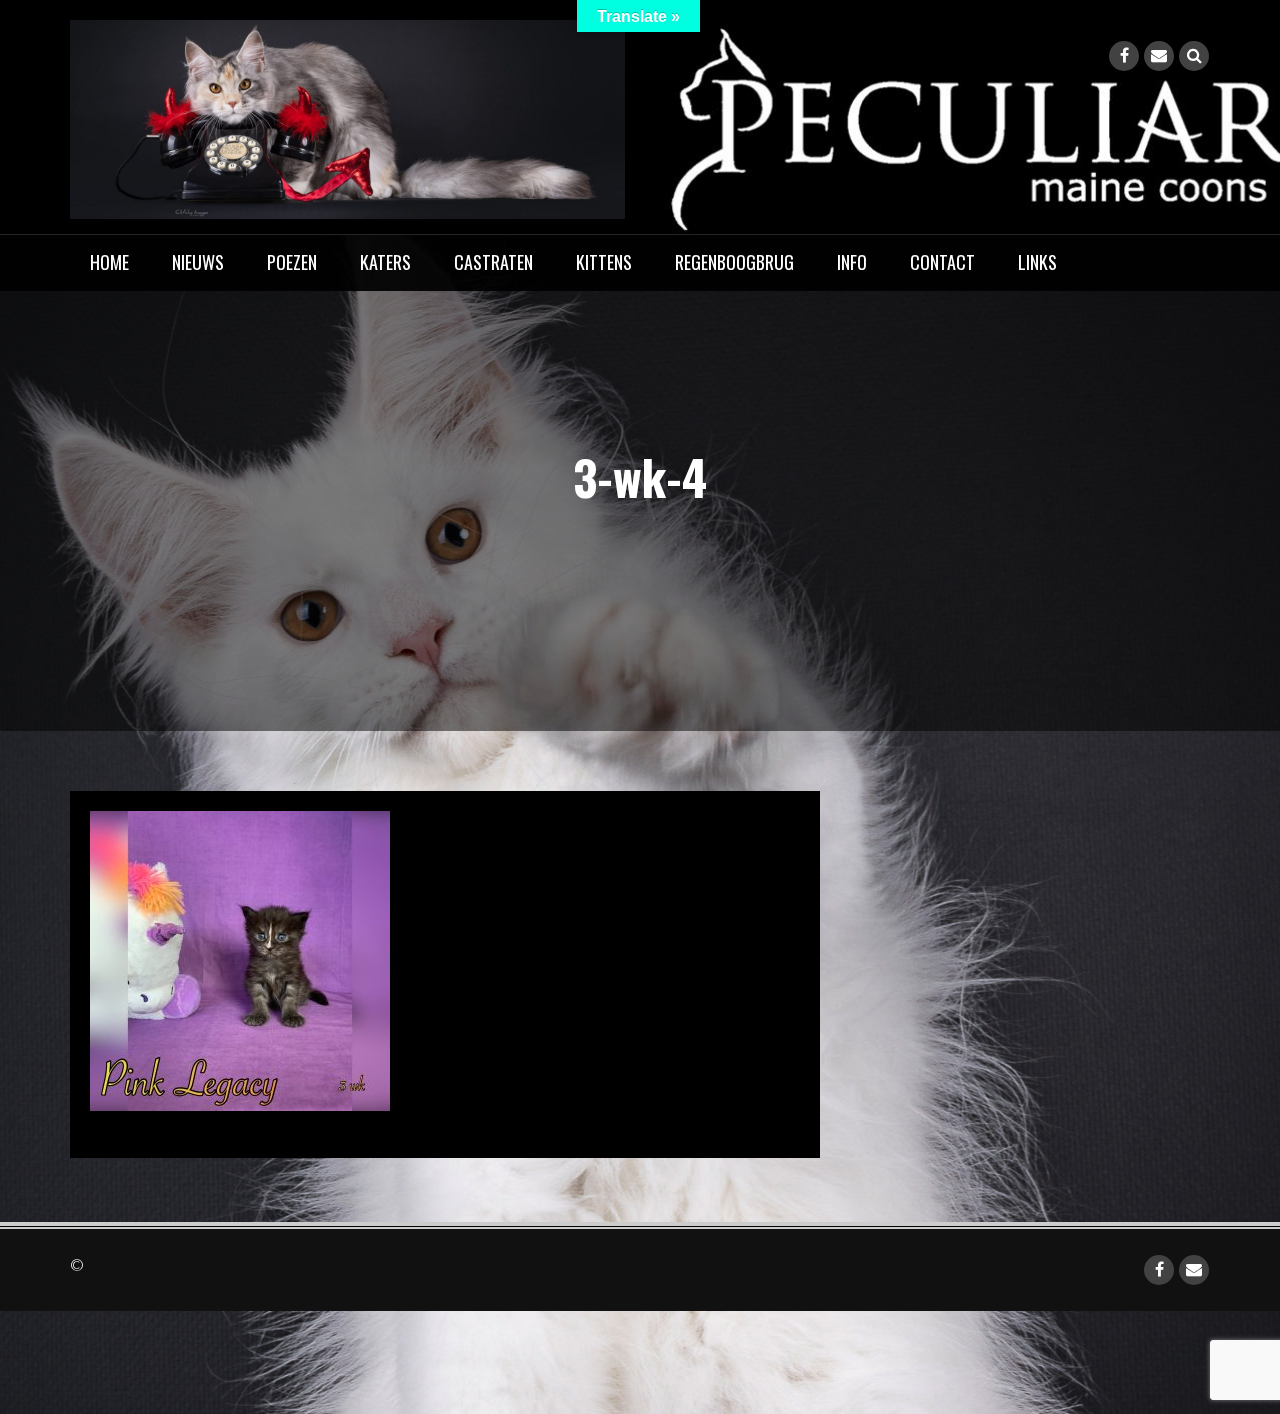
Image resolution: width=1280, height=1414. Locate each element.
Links (1037, 262)
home (109, 262)
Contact (942, 262)
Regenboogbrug (734, 262)
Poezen (292, 262)
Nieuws (198, 262)
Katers (385, 262)
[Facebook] (1124, 56)
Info (852, 262)
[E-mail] (1159, 56)
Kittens (604, 262)
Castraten (493, 262)
